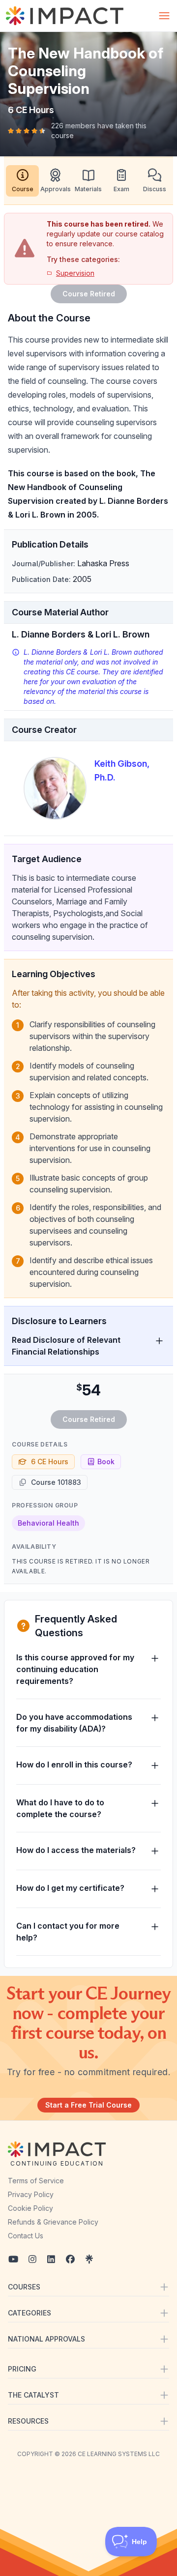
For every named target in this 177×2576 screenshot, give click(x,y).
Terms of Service (36, 2181)
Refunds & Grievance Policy (53, 2222)
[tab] (22, 181)
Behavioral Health (48, 1523)
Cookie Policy (30, 2208)
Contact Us (26, 2236)
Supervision (75, 273)
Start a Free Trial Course (88, 2105)
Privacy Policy (31, 2194)
